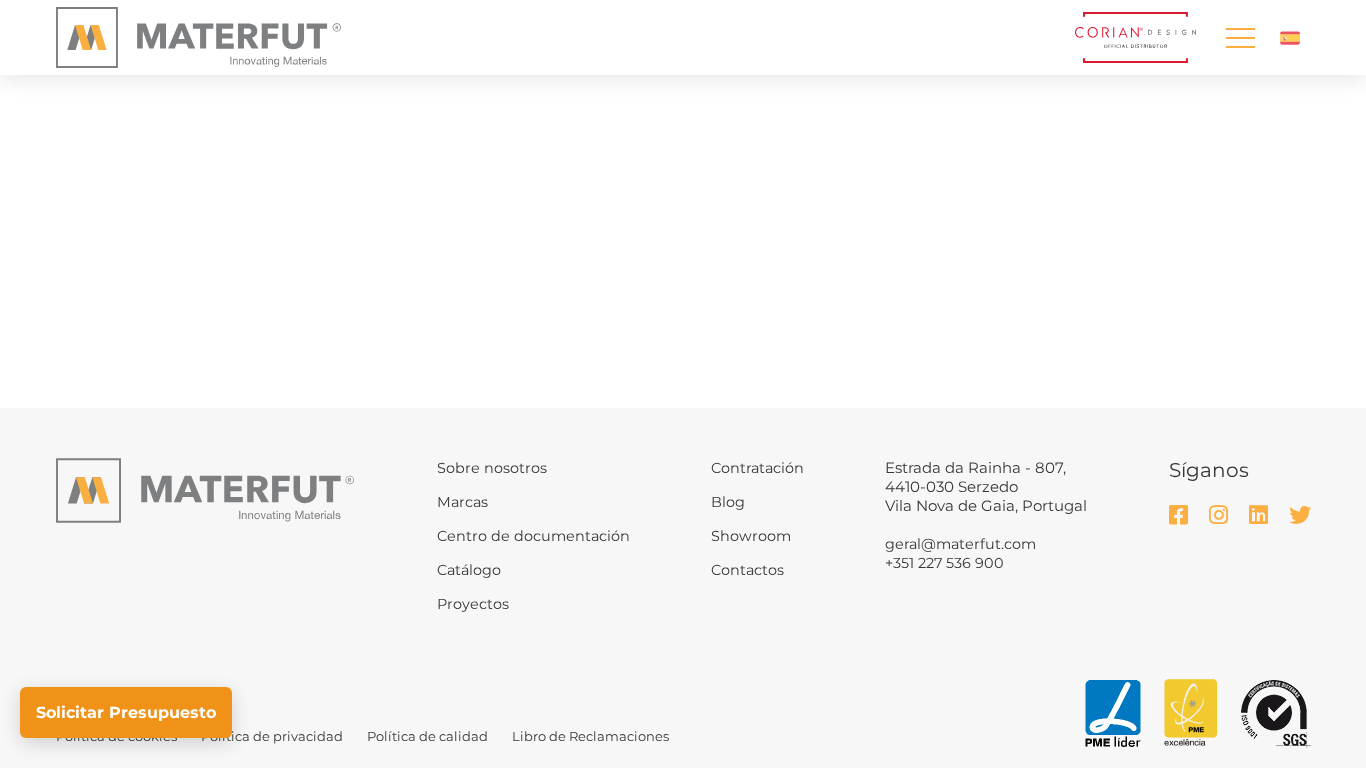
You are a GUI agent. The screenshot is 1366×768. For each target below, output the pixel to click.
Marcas (462, 502)
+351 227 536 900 (944, 563)
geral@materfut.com (960, 544)
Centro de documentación (533, 536)
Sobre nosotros (492, 468)
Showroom (751, 536)
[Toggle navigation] (1240, 37)
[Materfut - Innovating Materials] (198, 38)
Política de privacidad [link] (272, 736)
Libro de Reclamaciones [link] (590, 736)
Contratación (757, 468)
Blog (728, 502)
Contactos (747, 570)
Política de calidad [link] (427, 736)
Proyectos (473, 604)
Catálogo (469, 570)
